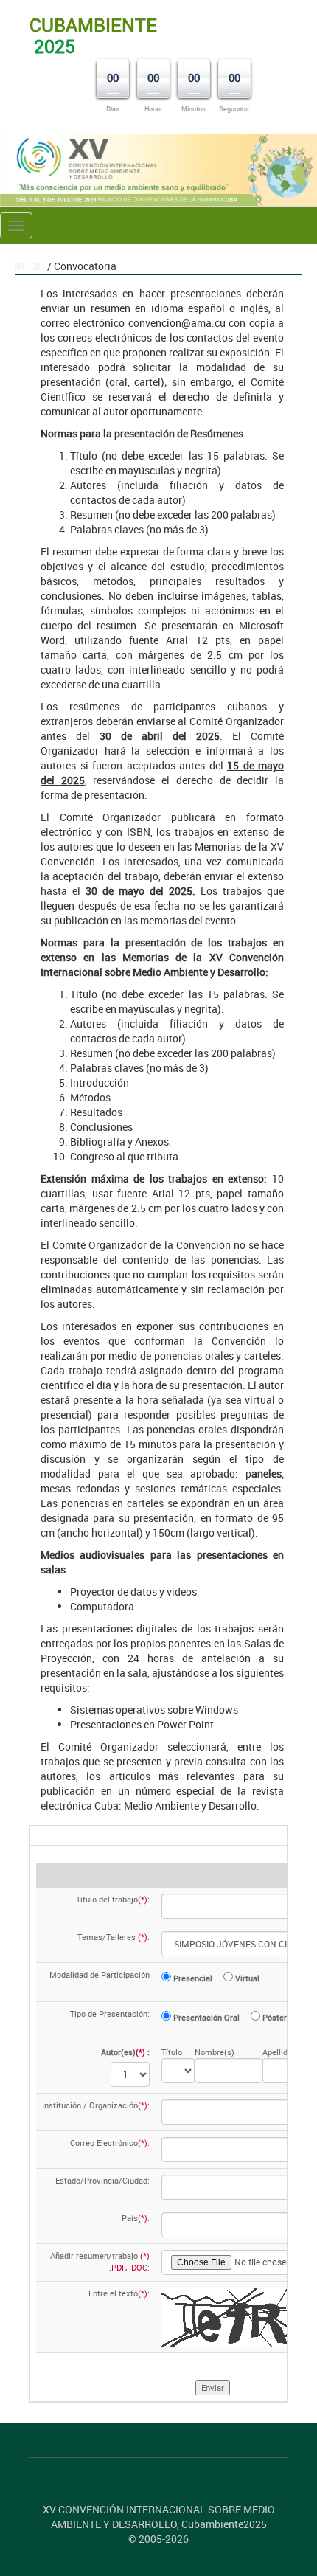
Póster (274, 2017)
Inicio (30, 266)
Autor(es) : (125, 2052)
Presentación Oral (205, 2017)
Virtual (246, 1978)
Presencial (192, 1978)
